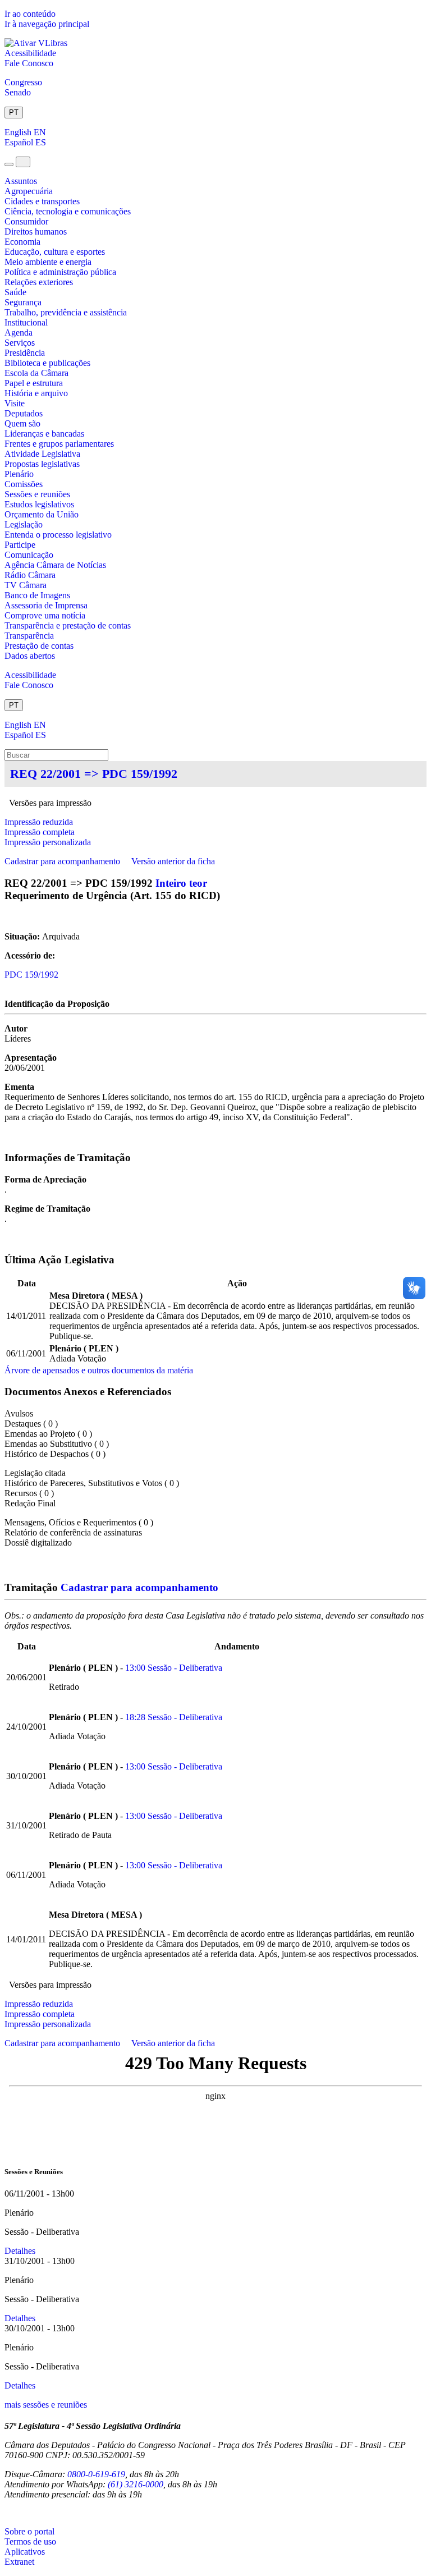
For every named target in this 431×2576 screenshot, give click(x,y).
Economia (22, 242)
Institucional (26, 322)
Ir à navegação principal (47, 24)
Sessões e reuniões (37, 494)
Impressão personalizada (48, 842)
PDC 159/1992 (31, 975)
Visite (15, 403)
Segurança (23, 302)
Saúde (15, 292)
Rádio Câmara (30, 575)
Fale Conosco (29, 63)
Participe (20, 545)
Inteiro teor (181, 883)
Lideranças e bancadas (44, 434)
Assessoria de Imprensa (46, 605)
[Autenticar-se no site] (8, 2513)
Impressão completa (40, 832)
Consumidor (26, 221)
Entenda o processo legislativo (58, 535)
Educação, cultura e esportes (55, 252)
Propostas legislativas (42, 464)
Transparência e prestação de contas (68, 625)
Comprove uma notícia (45, 615)
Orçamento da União (42, 514)
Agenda (19, 333)
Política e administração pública (60, 272)
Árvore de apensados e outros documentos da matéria (99, 1370)
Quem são (22, 423)
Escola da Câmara (36, 373)
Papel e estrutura (34, 383)
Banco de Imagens (37, 595)
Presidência (25, 353)
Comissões (24, 484)
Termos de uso (30, 2541)
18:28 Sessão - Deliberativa (174, 1717)
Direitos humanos (36, 232)
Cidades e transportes (42, 201)
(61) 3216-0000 (136, 2484)
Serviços (20, 343)
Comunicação (29, 555)
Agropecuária (29, 191)
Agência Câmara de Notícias (55, 565)
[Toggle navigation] (9, 164)
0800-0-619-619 (96, 2474)
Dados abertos (30, 656)
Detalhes (20, 2251)
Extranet (19, 2562)
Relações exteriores (39, 282)
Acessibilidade (30, 53)
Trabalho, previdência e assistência (66, 312)
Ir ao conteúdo (30, 14)
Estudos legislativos (39, 504)
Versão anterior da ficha (173, 861)
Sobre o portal (29, 2531)
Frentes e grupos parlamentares (59, 444)
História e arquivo (36, 393)
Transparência (29, 636)
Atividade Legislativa (42, 454)
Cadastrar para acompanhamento (65, 861)
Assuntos (21, 181)
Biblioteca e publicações (47, 363)
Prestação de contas (39, 646)
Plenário (19, 474)
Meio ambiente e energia (48, 262)
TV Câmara (26, 585)
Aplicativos (25, 2552)
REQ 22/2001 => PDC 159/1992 (94, 774)
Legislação (24, 524)
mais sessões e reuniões (46, 2405)
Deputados (24, 413)
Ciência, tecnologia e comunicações (68, 211)
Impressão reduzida (39, 822)
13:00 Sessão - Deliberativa (174, 1668)
